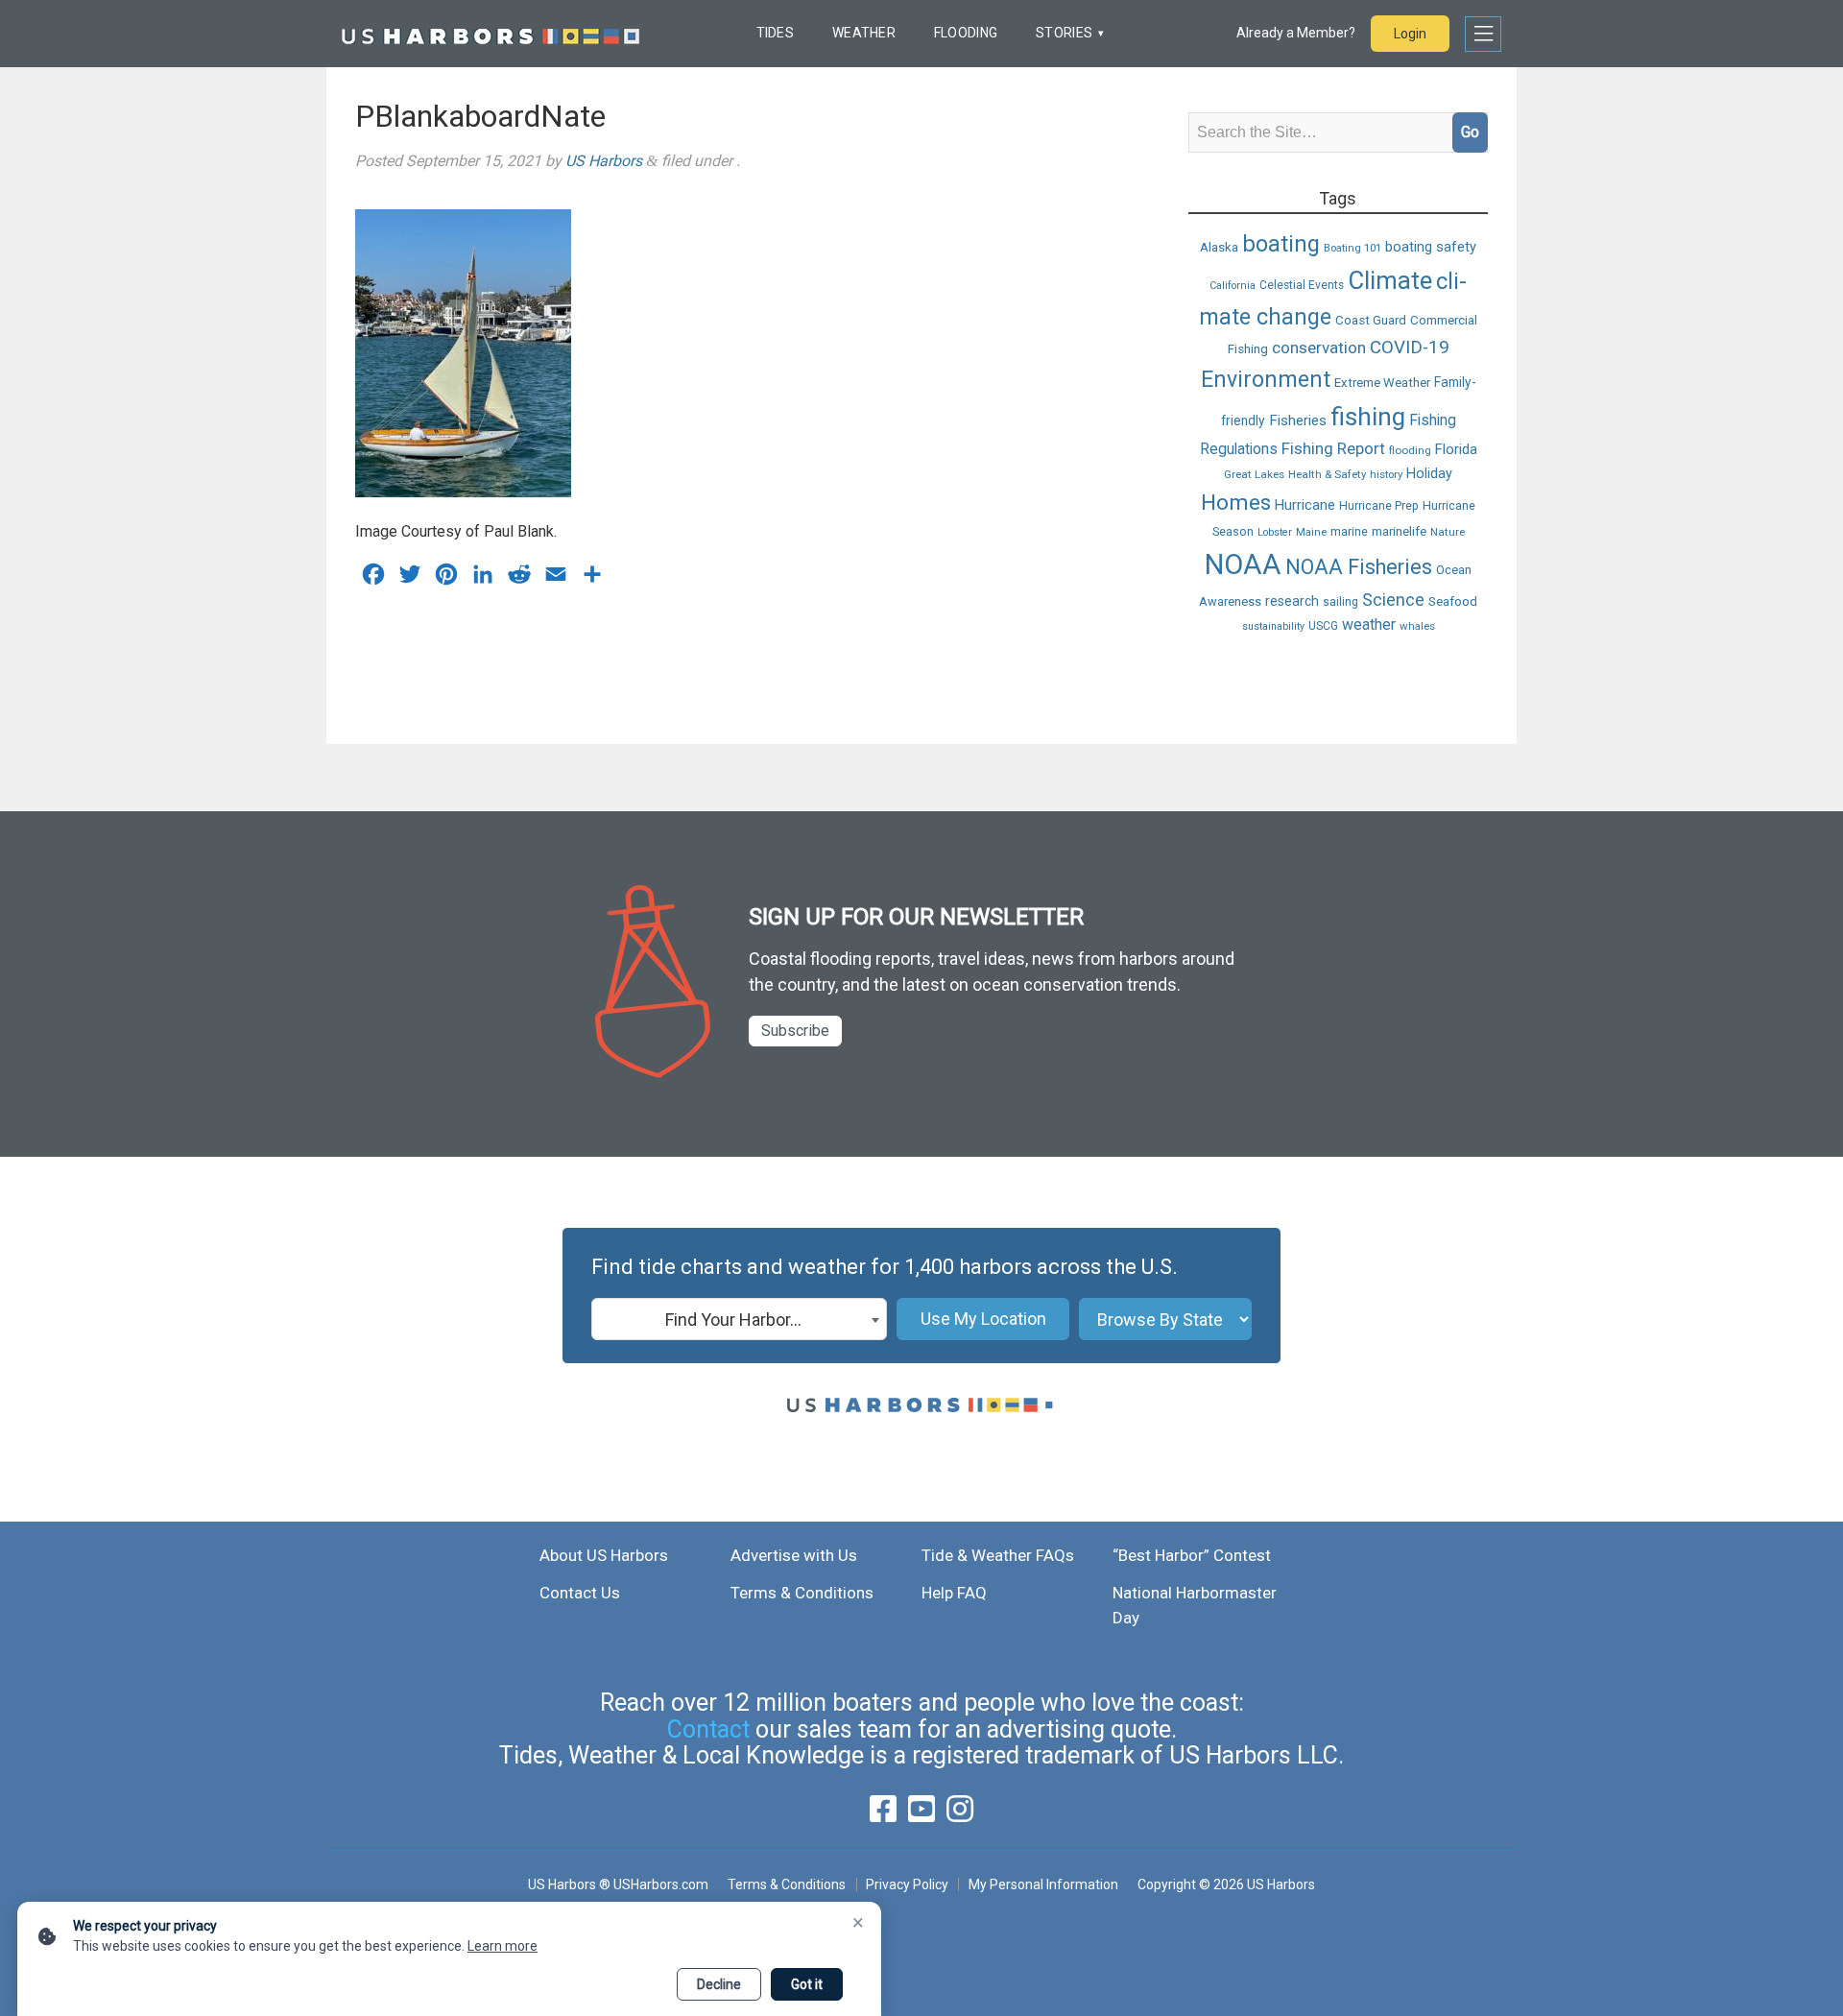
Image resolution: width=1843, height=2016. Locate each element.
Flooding (966, 33)
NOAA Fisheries (1359, 566)
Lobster (1275, 532)
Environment (1266, 379)
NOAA (1243, 564)
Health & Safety (1327, 474)
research (1292, 601)
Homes (1236, 502)
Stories (1064, 33)
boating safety (1431, 247)
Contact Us (580, 1593)
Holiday (1429, 474)
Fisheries (1298, 420)
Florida (1456, 449)
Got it (807, 1984)
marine (1349, 531)
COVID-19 (1410, 348)
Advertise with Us (794, 1555)
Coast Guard (1371, 319)
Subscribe (795, 1031)
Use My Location (983, 1319)
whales (1417, 626)
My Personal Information (1043, 1884)
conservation (1319, 348)
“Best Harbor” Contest (1192, 1555)
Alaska (1219, 247)
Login (1410, 34)
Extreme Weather (1382, 382)
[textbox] (739, 1320)
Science (1393, 600)
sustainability (1273, 626)
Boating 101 (1352, 248)
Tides (775, 33)
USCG (1323, 626)
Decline (719, 1984)
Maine (1311, 532)
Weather (864, 33)
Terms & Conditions (802, 1593)
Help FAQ (954, 1593)
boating (1281, 244)
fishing (1368, 416)
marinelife (1399, 531)
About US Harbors (604, 1555)
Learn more (503, 1946)
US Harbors (604, 161)
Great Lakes (1254, 474)
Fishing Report (1333, 448)
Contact (708, 1729)
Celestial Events (1302, 284)
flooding (1410, 450)
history (1386, 474)
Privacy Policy (907, 1884)
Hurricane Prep (1379, 505)
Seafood (1453, 601)
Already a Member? (1296, 33)
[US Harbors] (491, 34)
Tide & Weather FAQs (998, 1555)
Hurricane (1305, 504)
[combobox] (739, 1319)
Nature (1448, 532)
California (1233, 285)
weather (1369, 624)
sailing (1340, 602)
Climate (1390, 279)
